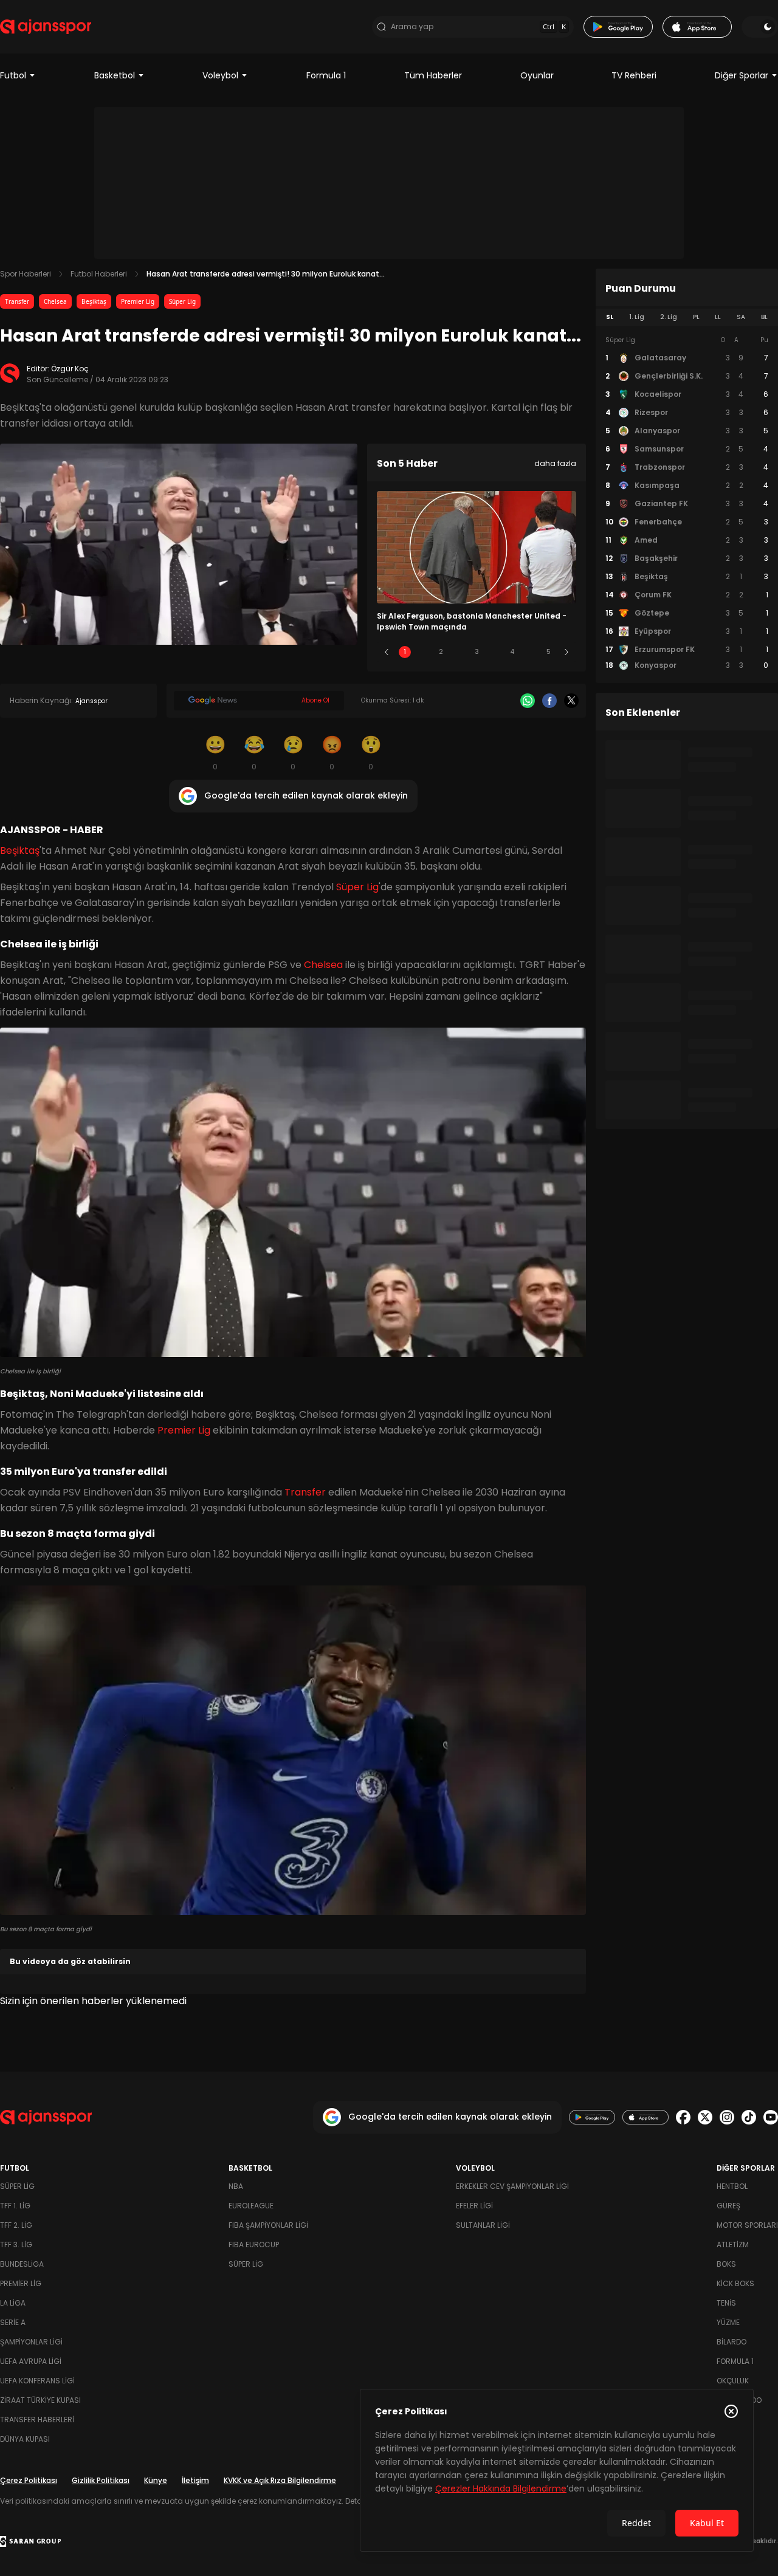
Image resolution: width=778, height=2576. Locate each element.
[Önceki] (387, 652)
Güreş (728, 2206)
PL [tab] (696, 317)
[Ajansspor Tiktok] (749, 2117)
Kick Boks (735, 2283)
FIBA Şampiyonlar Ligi (268, 2225)
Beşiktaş (94, 301)
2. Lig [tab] (669, 317)
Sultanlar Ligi (483, 2225)
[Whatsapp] (528, 701)
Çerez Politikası (29, 2480)
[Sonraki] (566, 652)
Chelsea (55, 301)
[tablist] (687, 317)
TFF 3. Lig (16, 2245)
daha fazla (555, 463)
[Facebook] (549, 701)
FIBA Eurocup (254, 2245)
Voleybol (220, 75)
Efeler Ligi (474, 2206)
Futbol (13, 75)
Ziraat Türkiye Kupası (40, 2400)
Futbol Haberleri (99, 274)
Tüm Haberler (433, 75)
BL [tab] (764, 317)
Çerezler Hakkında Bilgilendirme (501, 2488)
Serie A (13, 2322)
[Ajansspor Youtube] (771, 2117)
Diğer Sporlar (742, 75)
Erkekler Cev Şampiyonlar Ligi (512, 2186)
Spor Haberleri (26, 274)
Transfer (17, 301)
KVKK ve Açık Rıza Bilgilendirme (280, 2480)
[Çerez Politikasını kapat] (731, 2411)
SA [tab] (741, 317)
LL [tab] (718, 317)
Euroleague (251, 2206)
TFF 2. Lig (16, 2225)
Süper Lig (182, 301)
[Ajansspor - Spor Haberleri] (46, 27)
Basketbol (115, 75)
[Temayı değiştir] (760, 27)
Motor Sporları (747, 2225)
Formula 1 (326, 75)
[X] (571, 701)
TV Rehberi (634, 75)
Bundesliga (22, 2264)
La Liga (13, 2303)
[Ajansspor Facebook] (683, 2117)
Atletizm (733, 2245)
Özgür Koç (70, 369)
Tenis (726, 2303)
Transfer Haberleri (37, 2420)
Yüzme (728, 2322)
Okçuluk (733, 2381)
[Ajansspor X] (705, 2117)
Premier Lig (138, 301)
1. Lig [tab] (637, 317)
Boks (726, 2264)
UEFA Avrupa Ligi (31, 2361)
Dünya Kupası (25, 2439)
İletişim (195, 2480)
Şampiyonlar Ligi (31, 2342)
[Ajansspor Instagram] (727, 2117)
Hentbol (732, 2186)
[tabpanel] (687, 503)
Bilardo (732, 2342)
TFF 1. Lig (15, 2206)
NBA (236, 2186)
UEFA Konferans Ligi (37, 2381)
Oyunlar (537, 75)
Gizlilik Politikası (101, 2480)
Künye (156, 2480)
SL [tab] (610, 317)
